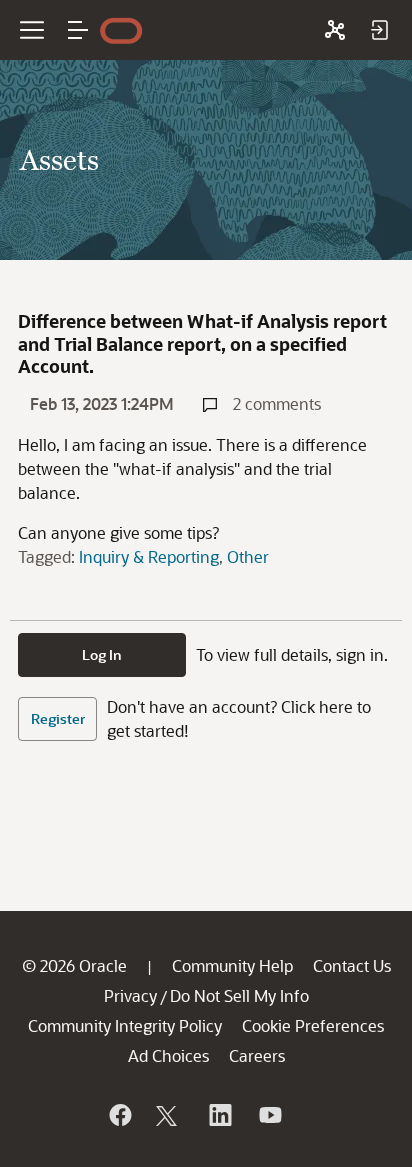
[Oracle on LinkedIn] (219, 1115)
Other (248, 556)
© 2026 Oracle (74, 965)
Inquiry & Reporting (149, 556)
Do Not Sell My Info (239, 995)
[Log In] (379, 30)
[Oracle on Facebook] (119, 1115)
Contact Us (352, 965)
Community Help (232, 965)
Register (58, 718)
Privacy (130, 995)
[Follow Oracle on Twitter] (169, 1115)
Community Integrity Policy (125, 1025)
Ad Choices (168, 1055)
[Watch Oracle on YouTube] (269, 1115)
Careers (257, 1055)
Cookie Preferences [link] (313, 1025)
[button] (78, 30)
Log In (102, 654)
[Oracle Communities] (335, 30)
